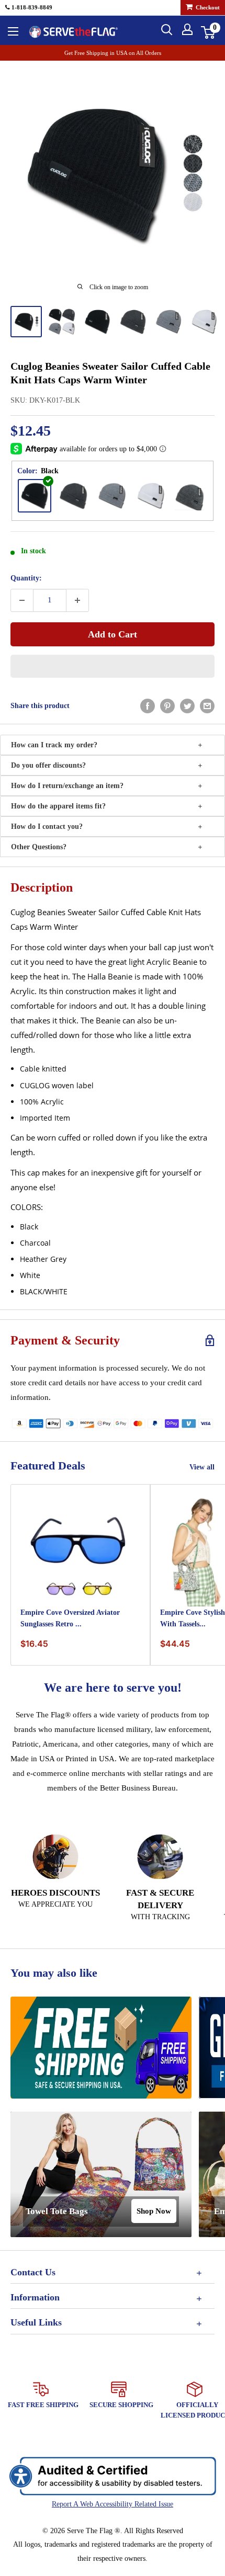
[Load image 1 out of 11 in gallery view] (26, 322)
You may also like (54, 1973)
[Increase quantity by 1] (77, 600)
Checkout (207, 7)
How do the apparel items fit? (58, 806)
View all (202, 1467)
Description (42, 887)
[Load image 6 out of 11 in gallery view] (204, 322)
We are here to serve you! (113, 1688)
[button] (113, 666)
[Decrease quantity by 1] (22, 600)
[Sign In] (187, 29)
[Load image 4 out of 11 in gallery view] (133, 322)
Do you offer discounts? (48, 765)
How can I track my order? (54, 745)
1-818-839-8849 (31, 7)
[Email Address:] (207, 706)
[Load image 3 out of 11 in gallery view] (97, 322)
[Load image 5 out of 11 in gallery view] (168, 322)
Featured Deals (48, 1466)
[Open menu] (13, 31)
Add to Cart (113, 634)
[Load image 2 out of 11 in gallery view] (62, 322)
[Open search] (167, 30)
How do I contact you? (47, 827)
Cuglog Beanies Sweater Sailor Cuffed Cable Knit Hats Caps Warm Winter (110, 373)
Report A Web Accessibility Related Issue (113, 2504)
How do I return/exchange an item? (67, 786)
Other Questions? (39, 847)
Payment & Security (65, 1340)
